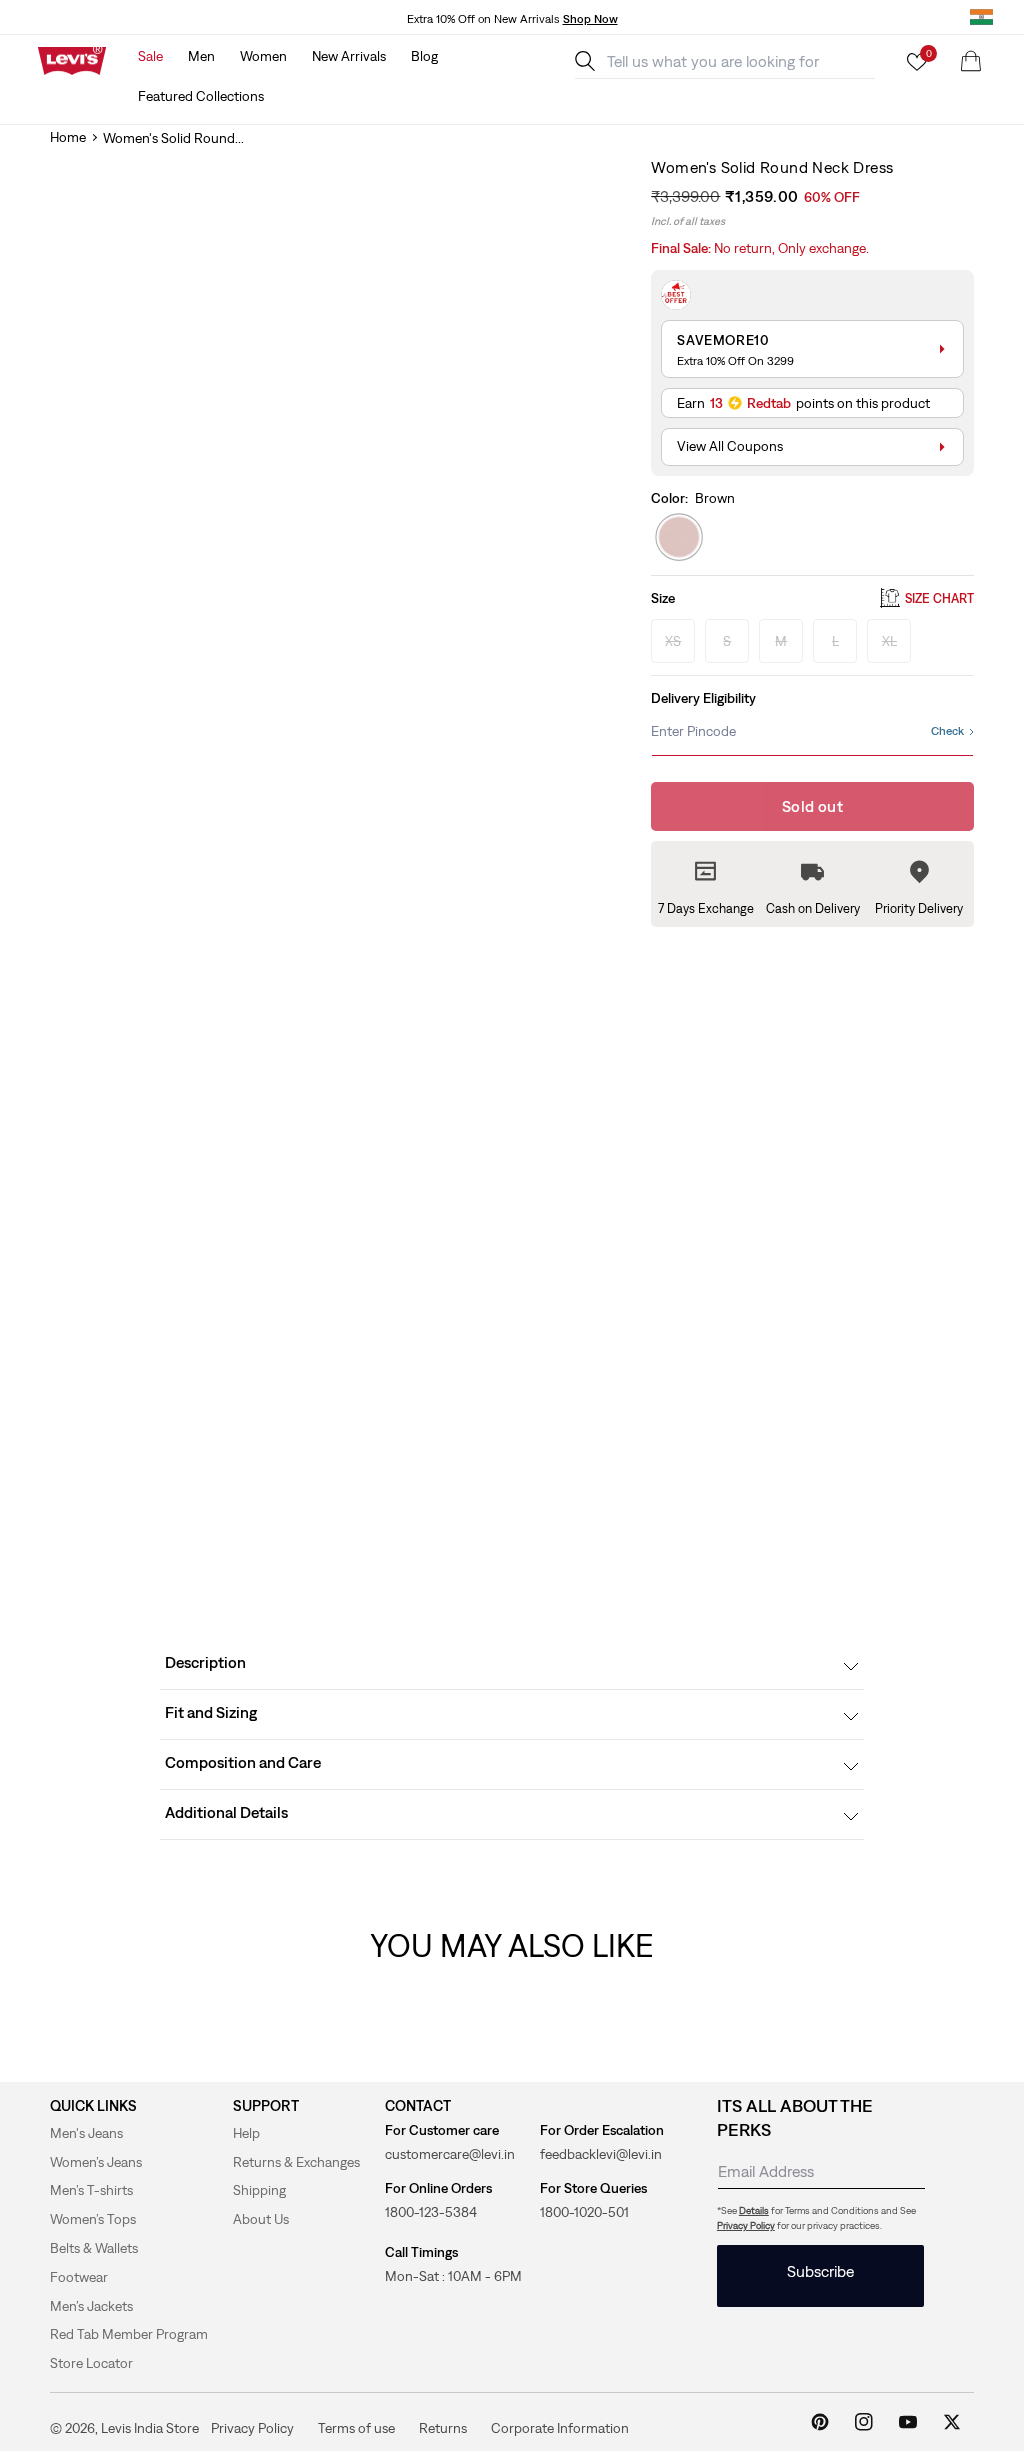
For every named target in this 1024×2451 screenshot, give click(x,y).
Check (947, 731)
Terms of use (356, 2427)
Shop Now (590, 19)
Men (201, 56)
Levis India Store (150, 2428)
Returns (443, 2427)
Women (263, 56)
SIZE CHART (939, 598)
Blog (424, 56)
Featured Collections (201, 96)
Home (68, 137)
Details (754, 2210)
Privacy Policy (746, 2225)
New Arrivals (349, 56)
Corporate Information (560, 2427)
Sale (150, 56)
